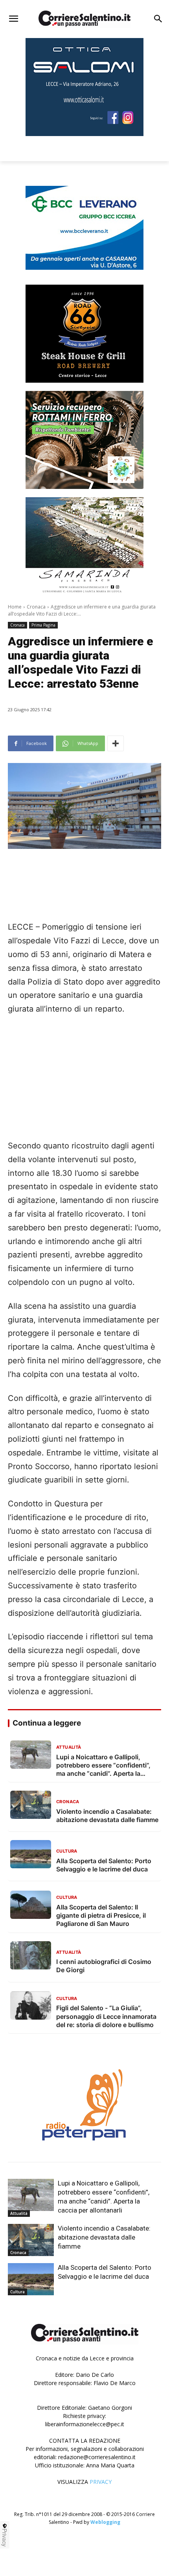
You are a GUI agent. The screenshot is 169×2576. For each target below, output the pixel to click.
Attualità (19, 2213)
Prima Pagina (43, 625)
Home (15, 607)
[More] (116, 743)
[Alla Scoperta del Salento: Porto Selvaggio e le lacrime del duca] (31, 2279)
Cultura (17, 2292)
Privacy (5, 2538)
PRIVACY (101, 2482)
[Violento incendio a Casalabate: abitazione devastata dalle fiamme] (31, 2240)
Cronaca (36, 607)
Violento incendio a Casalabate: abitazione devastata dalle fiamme (104, 2237)
